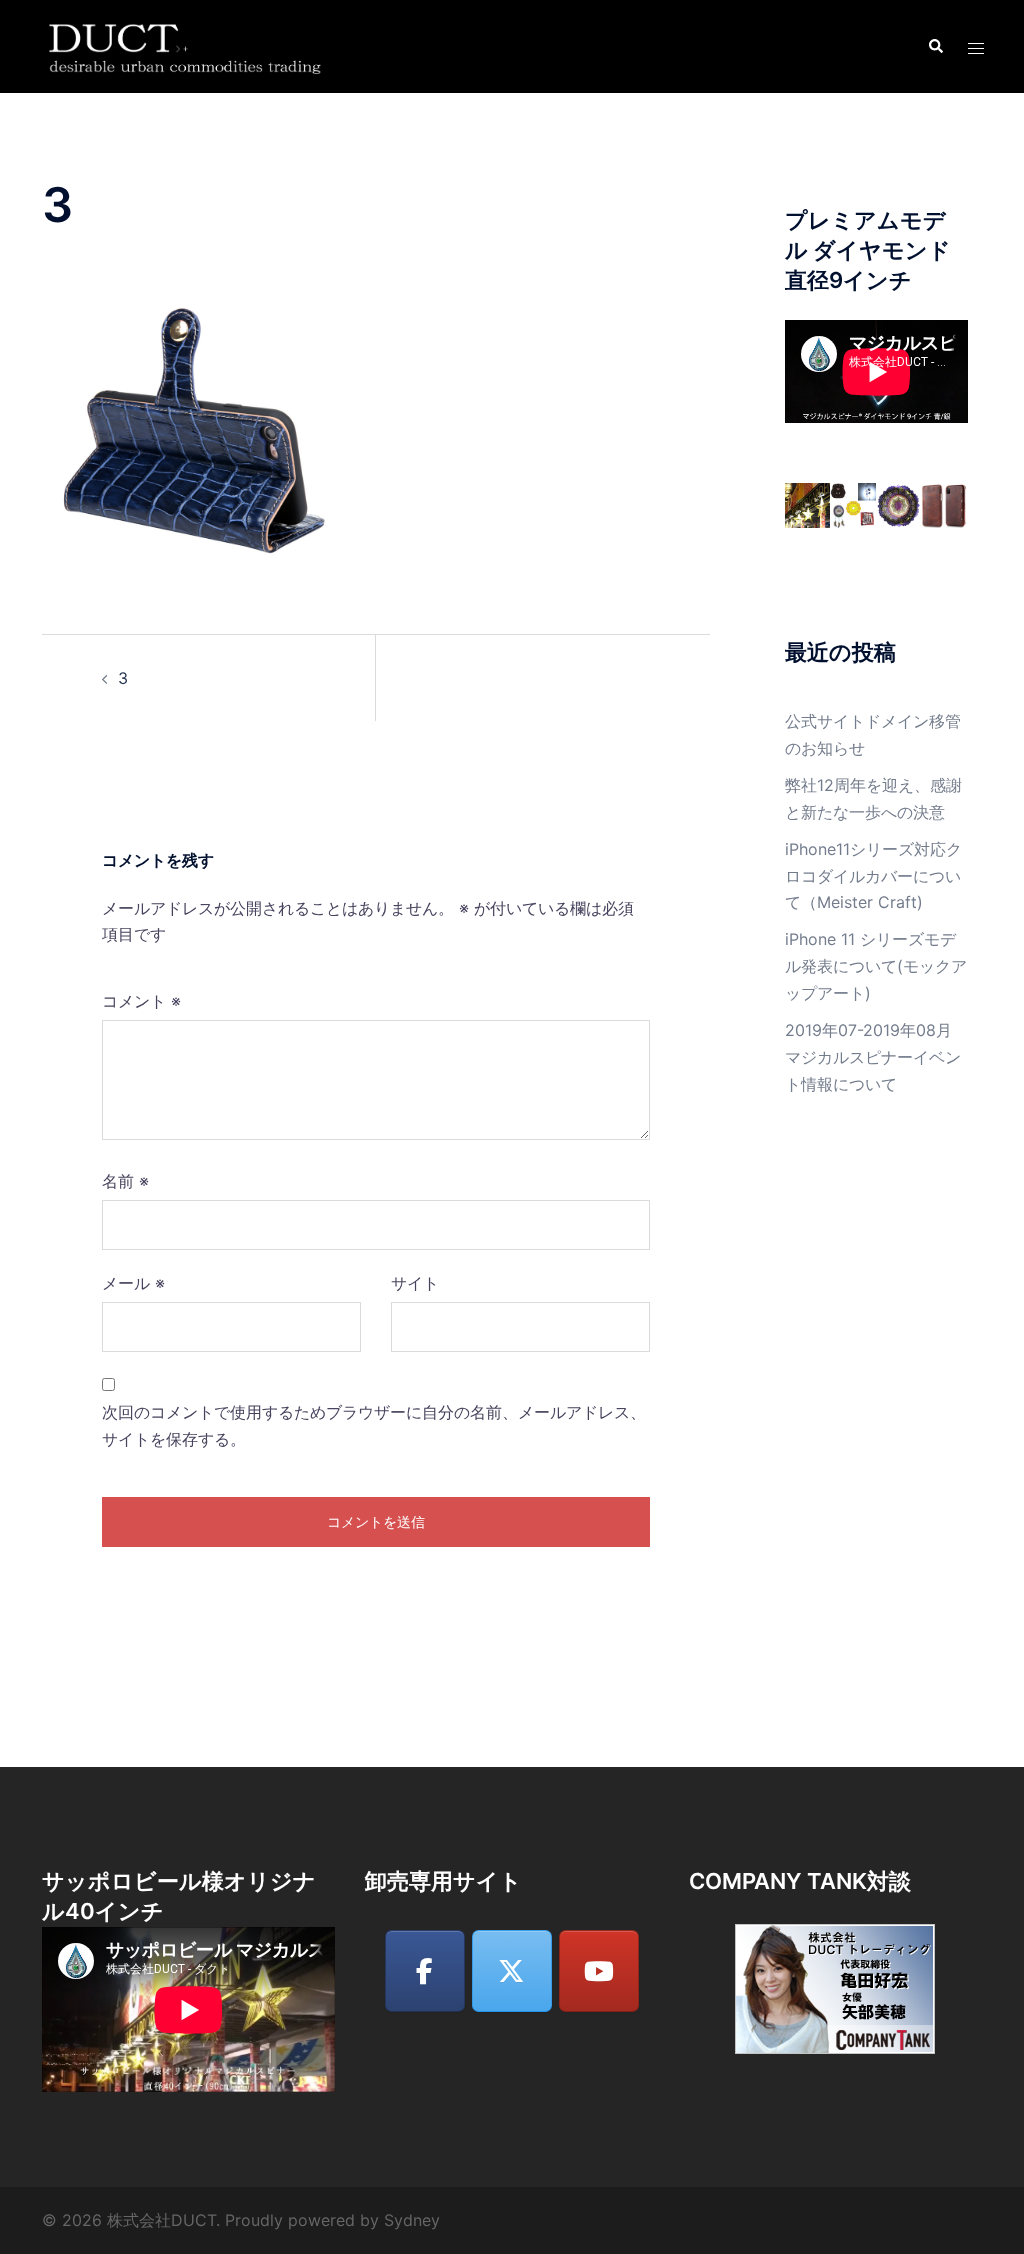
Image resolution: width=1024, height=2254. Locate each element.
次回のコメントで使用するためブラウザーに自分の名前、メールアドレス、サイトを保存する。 (374, 1425)
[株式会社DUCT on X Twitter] (512, 1971)
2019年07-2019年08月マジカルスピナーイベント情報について (873, 1057)
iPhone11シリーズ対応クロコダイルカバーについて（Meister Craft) (873, 876)
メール (133, 1283)
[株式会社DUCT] (187, 45)
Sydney (412, 2220)
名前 (125, 1181)
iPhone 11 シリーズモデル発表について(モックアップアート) (876, 966)
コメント (141, 1001)
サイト (415, 1283)
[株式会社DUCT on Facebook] (425, 1971)
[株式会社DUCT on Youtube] (599, 1971)
